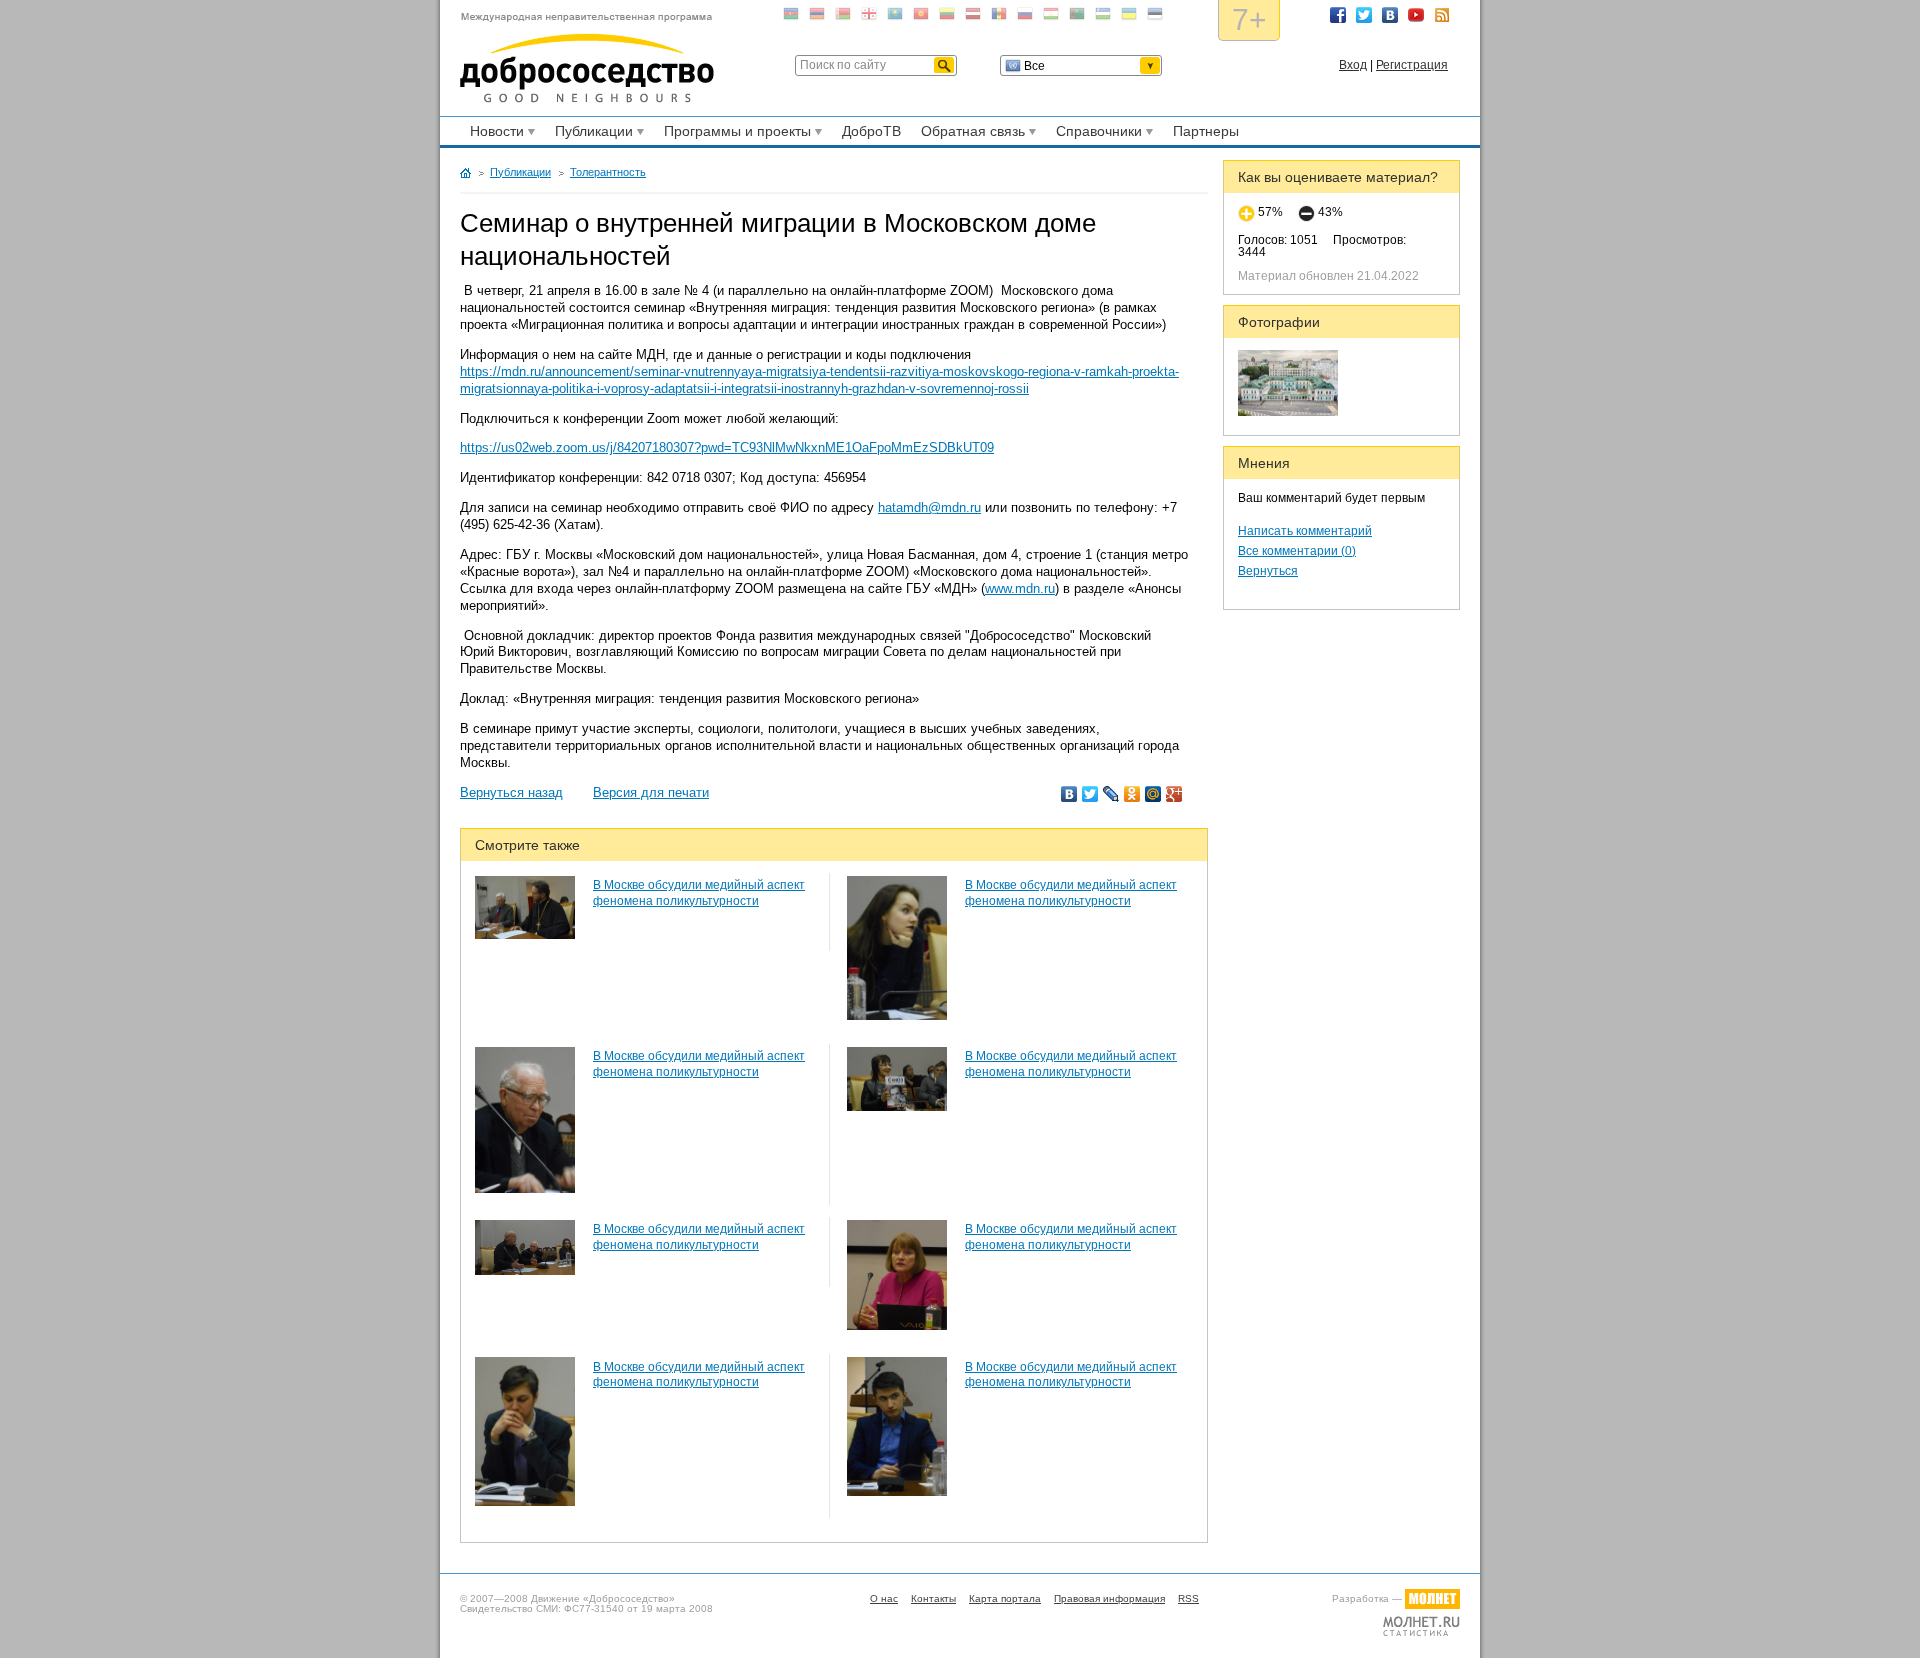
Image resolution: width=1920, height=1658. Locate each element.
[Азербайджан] (791, 17)
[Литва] (947, 17)
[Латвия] (973, 17)
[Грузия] (869, 17)
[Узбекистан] (1103, 17)
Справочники (1096, 134)
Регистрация (1412, 65)
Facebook (1338, 15)
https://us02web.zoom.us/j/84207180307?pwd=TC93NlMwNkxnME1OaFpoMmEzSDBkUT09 (727, 447)
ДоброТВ (871, 131)
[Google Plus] (1174, 794)
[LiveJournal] (1111, 794)
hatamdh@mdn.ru (929, 507)
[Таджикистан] (1051, 17)
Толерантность (608, 172)
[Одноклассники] (1132, 794)
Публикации (591, 134)
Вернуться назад (511, 792)
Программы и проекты (734, 134)
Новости (494, 134)
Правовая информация (1109, 1598)
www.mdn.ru (1020, 588)
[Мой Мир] (1153, 794)
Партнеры (1206, 131)
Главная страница (465, 173)
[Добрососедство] (587, 58)
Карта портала (1005, 1598)
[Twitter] (1090, 794)
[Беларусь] (843, 17)
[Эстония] (1155, 17)
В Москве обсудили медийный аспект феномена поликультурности (699, 893)
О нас (884, 1598)
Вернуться (1268, 571)
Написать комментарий (1305, 531)
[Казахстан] (895, 17)
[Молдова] (999, 17)
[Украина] (1129, 17)
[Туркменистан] (1077, 17)
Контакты (933, 1598)
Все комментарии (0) (1297, 551)
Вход (1353, 65)
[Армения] (817, 17)
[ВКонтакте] (1069, 794)
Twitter (1364, 15)
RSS (1442, 15)
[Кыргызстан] (921, 17)
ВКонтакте (1390, 15)
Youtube (1416, 15)
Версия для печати (651, 792)
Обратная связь (970, 134)
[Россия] (1025, 17)
